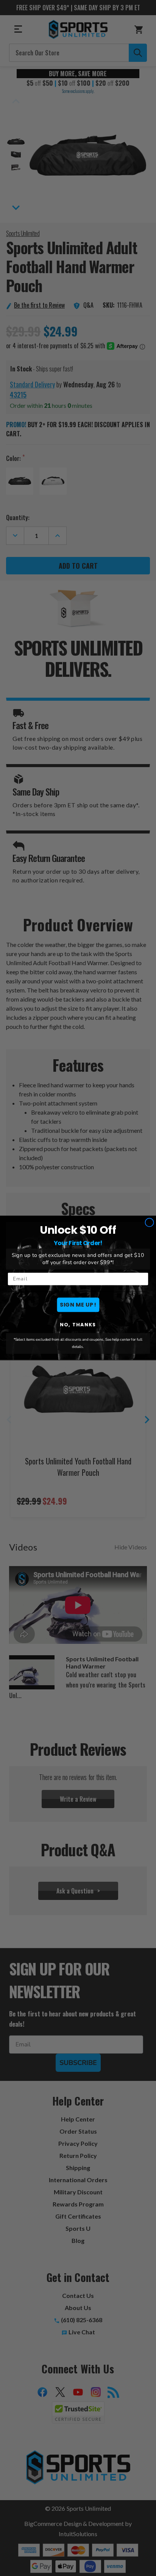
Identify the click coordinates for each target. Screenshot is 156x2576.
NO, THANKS (78, 1325)
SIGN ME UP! (78, 1305)
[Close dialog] (149, 1223)
